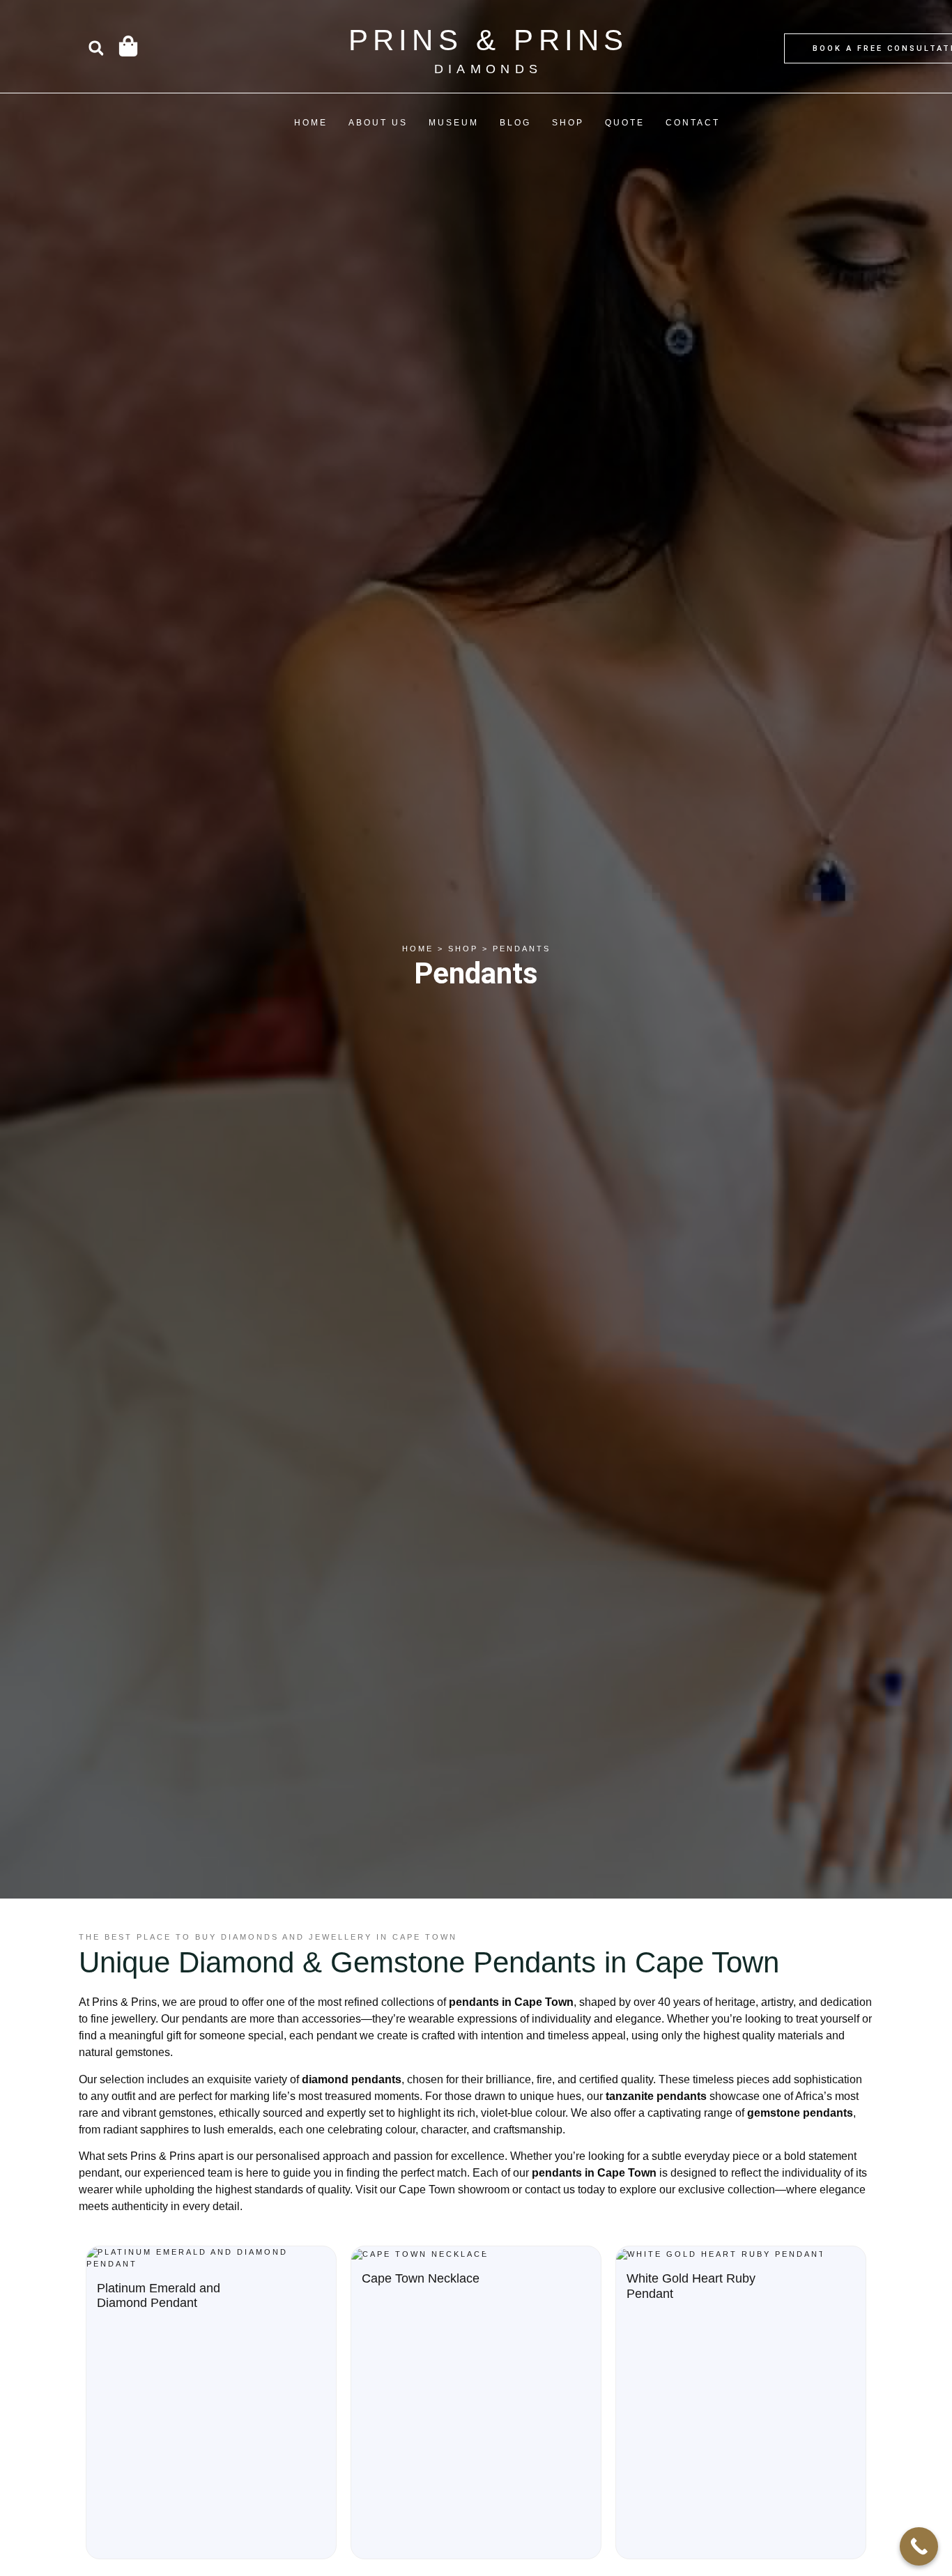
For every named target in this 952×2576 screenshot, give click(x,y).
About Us (378, 123)
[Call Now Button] (919, 2546)
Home (311, 123)
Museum (454, 123)
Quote (625, 123)
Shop (568, 123)
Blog (515, 123)
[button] (96, 48)
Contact (693, 123)
